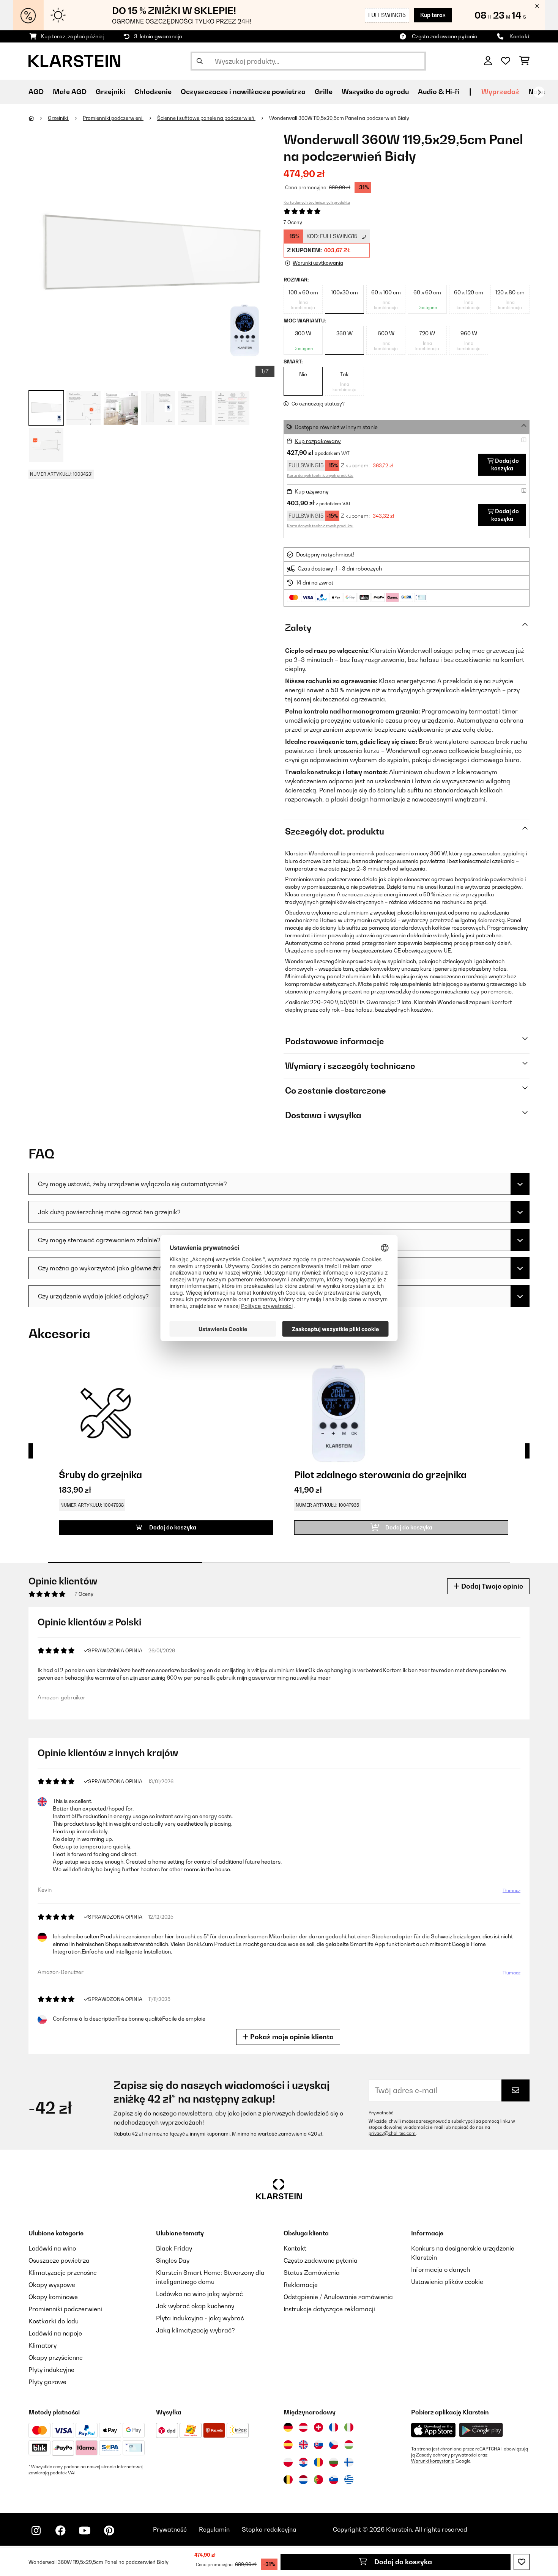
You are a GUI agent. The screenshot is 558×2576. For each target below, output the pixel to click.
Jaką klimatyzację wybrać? (195, 2330)
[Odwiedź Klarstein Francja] (334, 2427)
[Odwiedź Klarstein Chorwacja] (303, 2462)
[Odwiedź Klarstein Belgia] (288, 2480)
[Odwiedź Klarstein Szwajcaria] (318, 2427)
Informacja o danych (441, 2270)
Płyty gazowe (47, 2382)
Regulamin (214, 2529)
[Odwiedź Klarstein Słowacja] (318, 2445)
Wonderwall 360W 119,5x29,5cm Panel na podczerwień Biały (339, 118)
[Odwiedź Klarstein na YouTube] (85, 2530)
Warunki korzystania (433, 2461)
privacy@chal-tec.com (392, 2133)
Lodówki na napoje (55, 2333)
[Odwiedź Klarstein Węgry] (349, 2445)
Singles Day (173, 2260)
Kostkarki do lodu (54, 2321)
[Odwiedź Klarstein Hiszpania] (288, 2445)
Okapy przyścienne (56, 2358)
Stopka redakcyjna (269, 2529)
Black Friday (174, 2248)
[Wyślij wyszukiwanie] (200, 61)
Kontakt (519, 36)
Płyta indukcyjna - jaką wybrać (200, 2318)
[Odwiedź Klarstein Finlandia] (349, 2462)
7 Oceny (293, 222)
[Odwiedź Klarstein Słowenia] (334, 2480)
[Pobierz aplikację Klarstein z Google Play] (481, 2430)
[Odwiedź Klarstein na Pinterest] (109, 2530)
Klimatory (43, 2345)
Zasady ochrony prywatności (446, 2455)
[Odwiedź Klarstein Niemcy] (288, 2427)
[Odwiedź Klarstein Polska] (288, 2462)
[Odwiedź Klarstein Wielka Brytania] (303, 2445)
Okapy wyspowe (52, 2285)
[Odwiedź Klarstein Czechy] (334, 2445)
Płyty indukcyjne (51, 2370)
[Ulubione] (506, 61)
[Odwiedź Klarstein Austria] (303, 2427)
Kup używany (312, 491)
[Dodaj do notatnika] (522, 2562)
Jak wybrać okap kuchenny (195, 2306)
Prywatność (381, 2113)
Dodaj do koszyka (402, 2562)
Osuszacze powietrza (59, 2260)
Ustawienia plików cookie (447, 2282)
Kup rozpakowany (318, 441)
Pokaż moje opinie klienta (291, 2037)
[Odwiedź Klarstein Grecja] (349, 2480)
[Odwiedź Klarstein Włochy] (349, 2427)
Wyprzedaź (500, 92)
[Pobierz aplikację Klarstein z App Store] (433, 2430)
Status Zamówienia (312, 2273)
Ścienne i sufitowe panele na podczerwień (206, 118)
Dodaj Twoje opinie (491, 1586)
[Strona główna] (38, 118)
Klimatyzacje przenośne (63, 2273)
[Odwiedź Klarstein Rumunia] (318, 2462)
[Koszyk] (524, 61)
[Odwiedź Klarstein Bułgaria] (334, 2462)
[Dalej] (539, 92)
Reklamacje (301, 2285)
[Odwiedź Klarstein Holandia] (303, 2480)
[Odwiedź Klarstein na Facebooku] (60, 2530)
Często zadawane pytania (445, 36)
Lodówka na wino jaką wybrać (199, 2294)
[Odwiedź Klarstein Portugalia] (318, 2480)
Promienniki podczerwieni (113, 118)
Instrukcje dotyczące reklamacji (329, 2309)
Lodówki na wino (52, 2248)
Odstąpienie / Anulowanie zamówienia (338, 2297)
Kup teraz (433, 15)
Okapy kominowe (53, 2297)
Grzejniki (58, 118)
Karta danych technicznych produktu (317, 202)
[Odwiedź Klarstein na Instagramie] (36, 2530)
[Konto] (488, 61)
